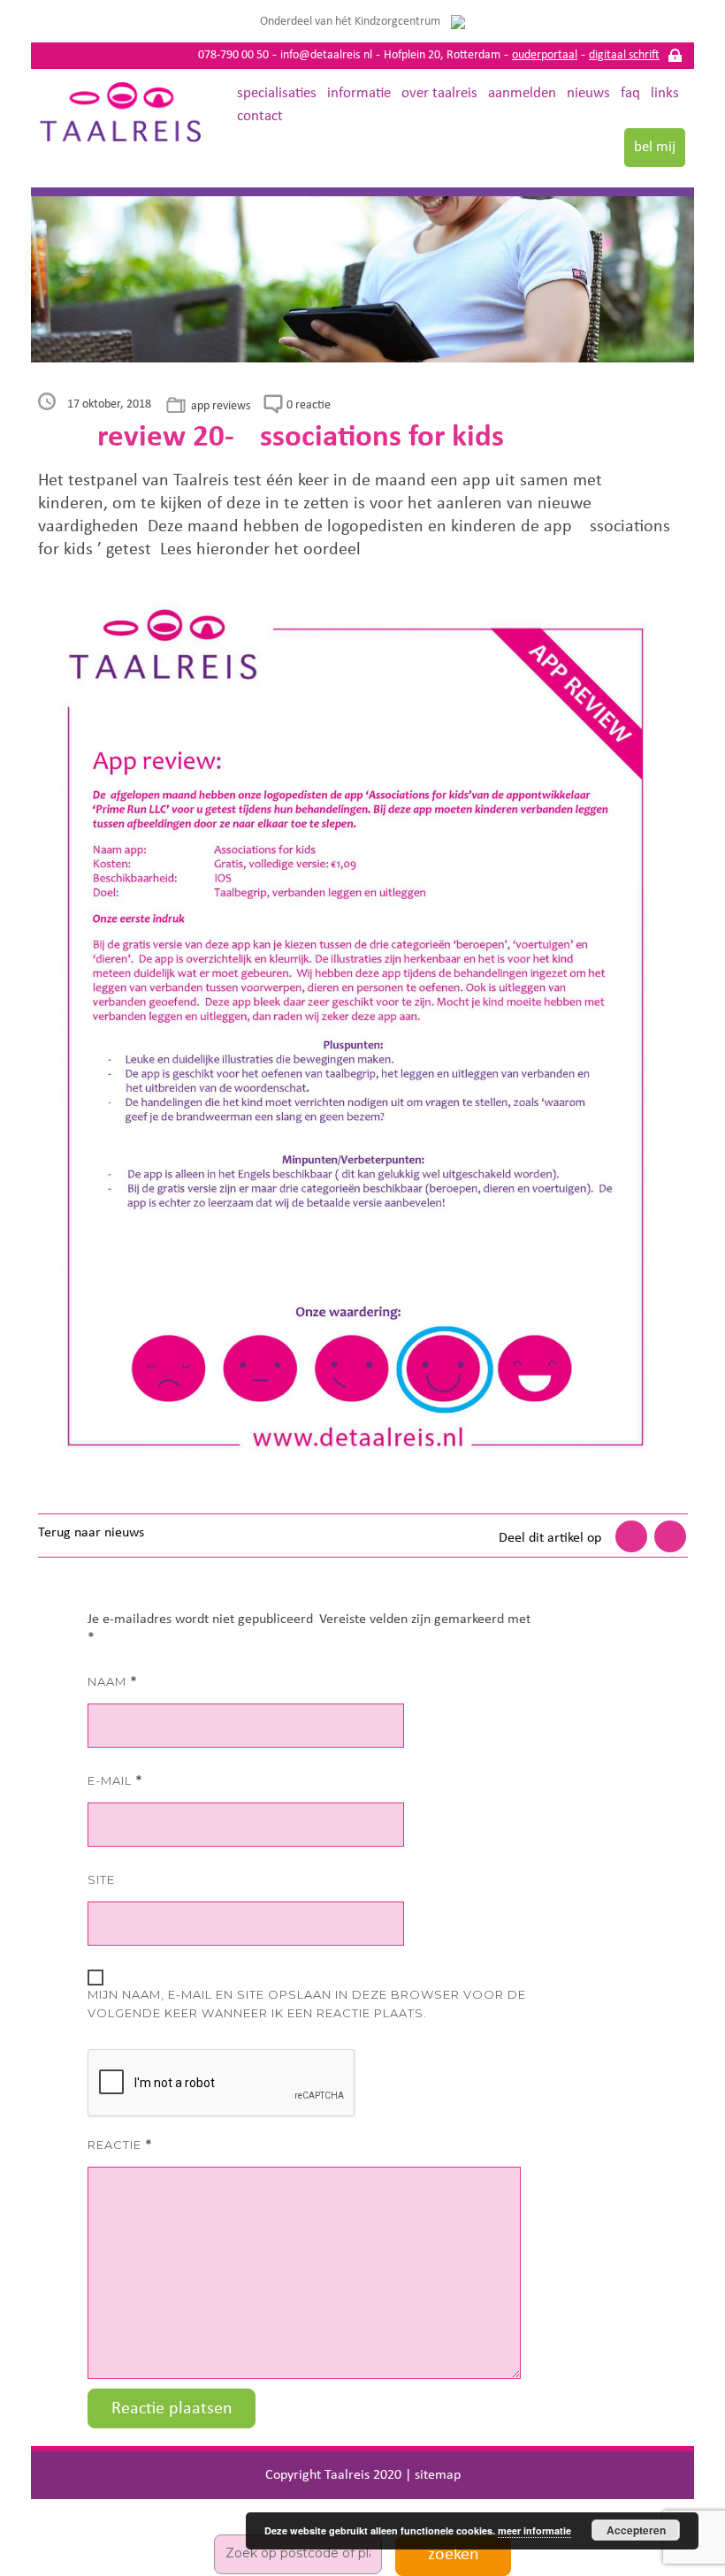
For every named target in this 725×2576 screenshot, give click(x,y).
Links (665, 93)
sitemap (438, 2475)
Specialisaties (277, 93)
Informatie (359, 93)
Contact (260, 116)
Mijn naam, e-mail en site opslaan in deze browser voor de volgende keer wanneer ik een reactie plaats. (307, 2004)
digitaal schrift (624, 55)
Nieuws (588, 93)
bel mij (655, 147)
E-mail (115, 1781)
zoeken (454, 2555)
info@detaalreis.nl (326, 55)
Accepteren (636, 2530)
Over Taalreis (439, 93)
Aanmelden (522, 93)
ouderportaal (545, 55)
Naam (113, 1682)
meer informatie (534, 2530)
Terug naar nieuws (91, 1533)
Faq (630, 93)
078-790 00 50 (233, 55)
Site (101, 1879)
